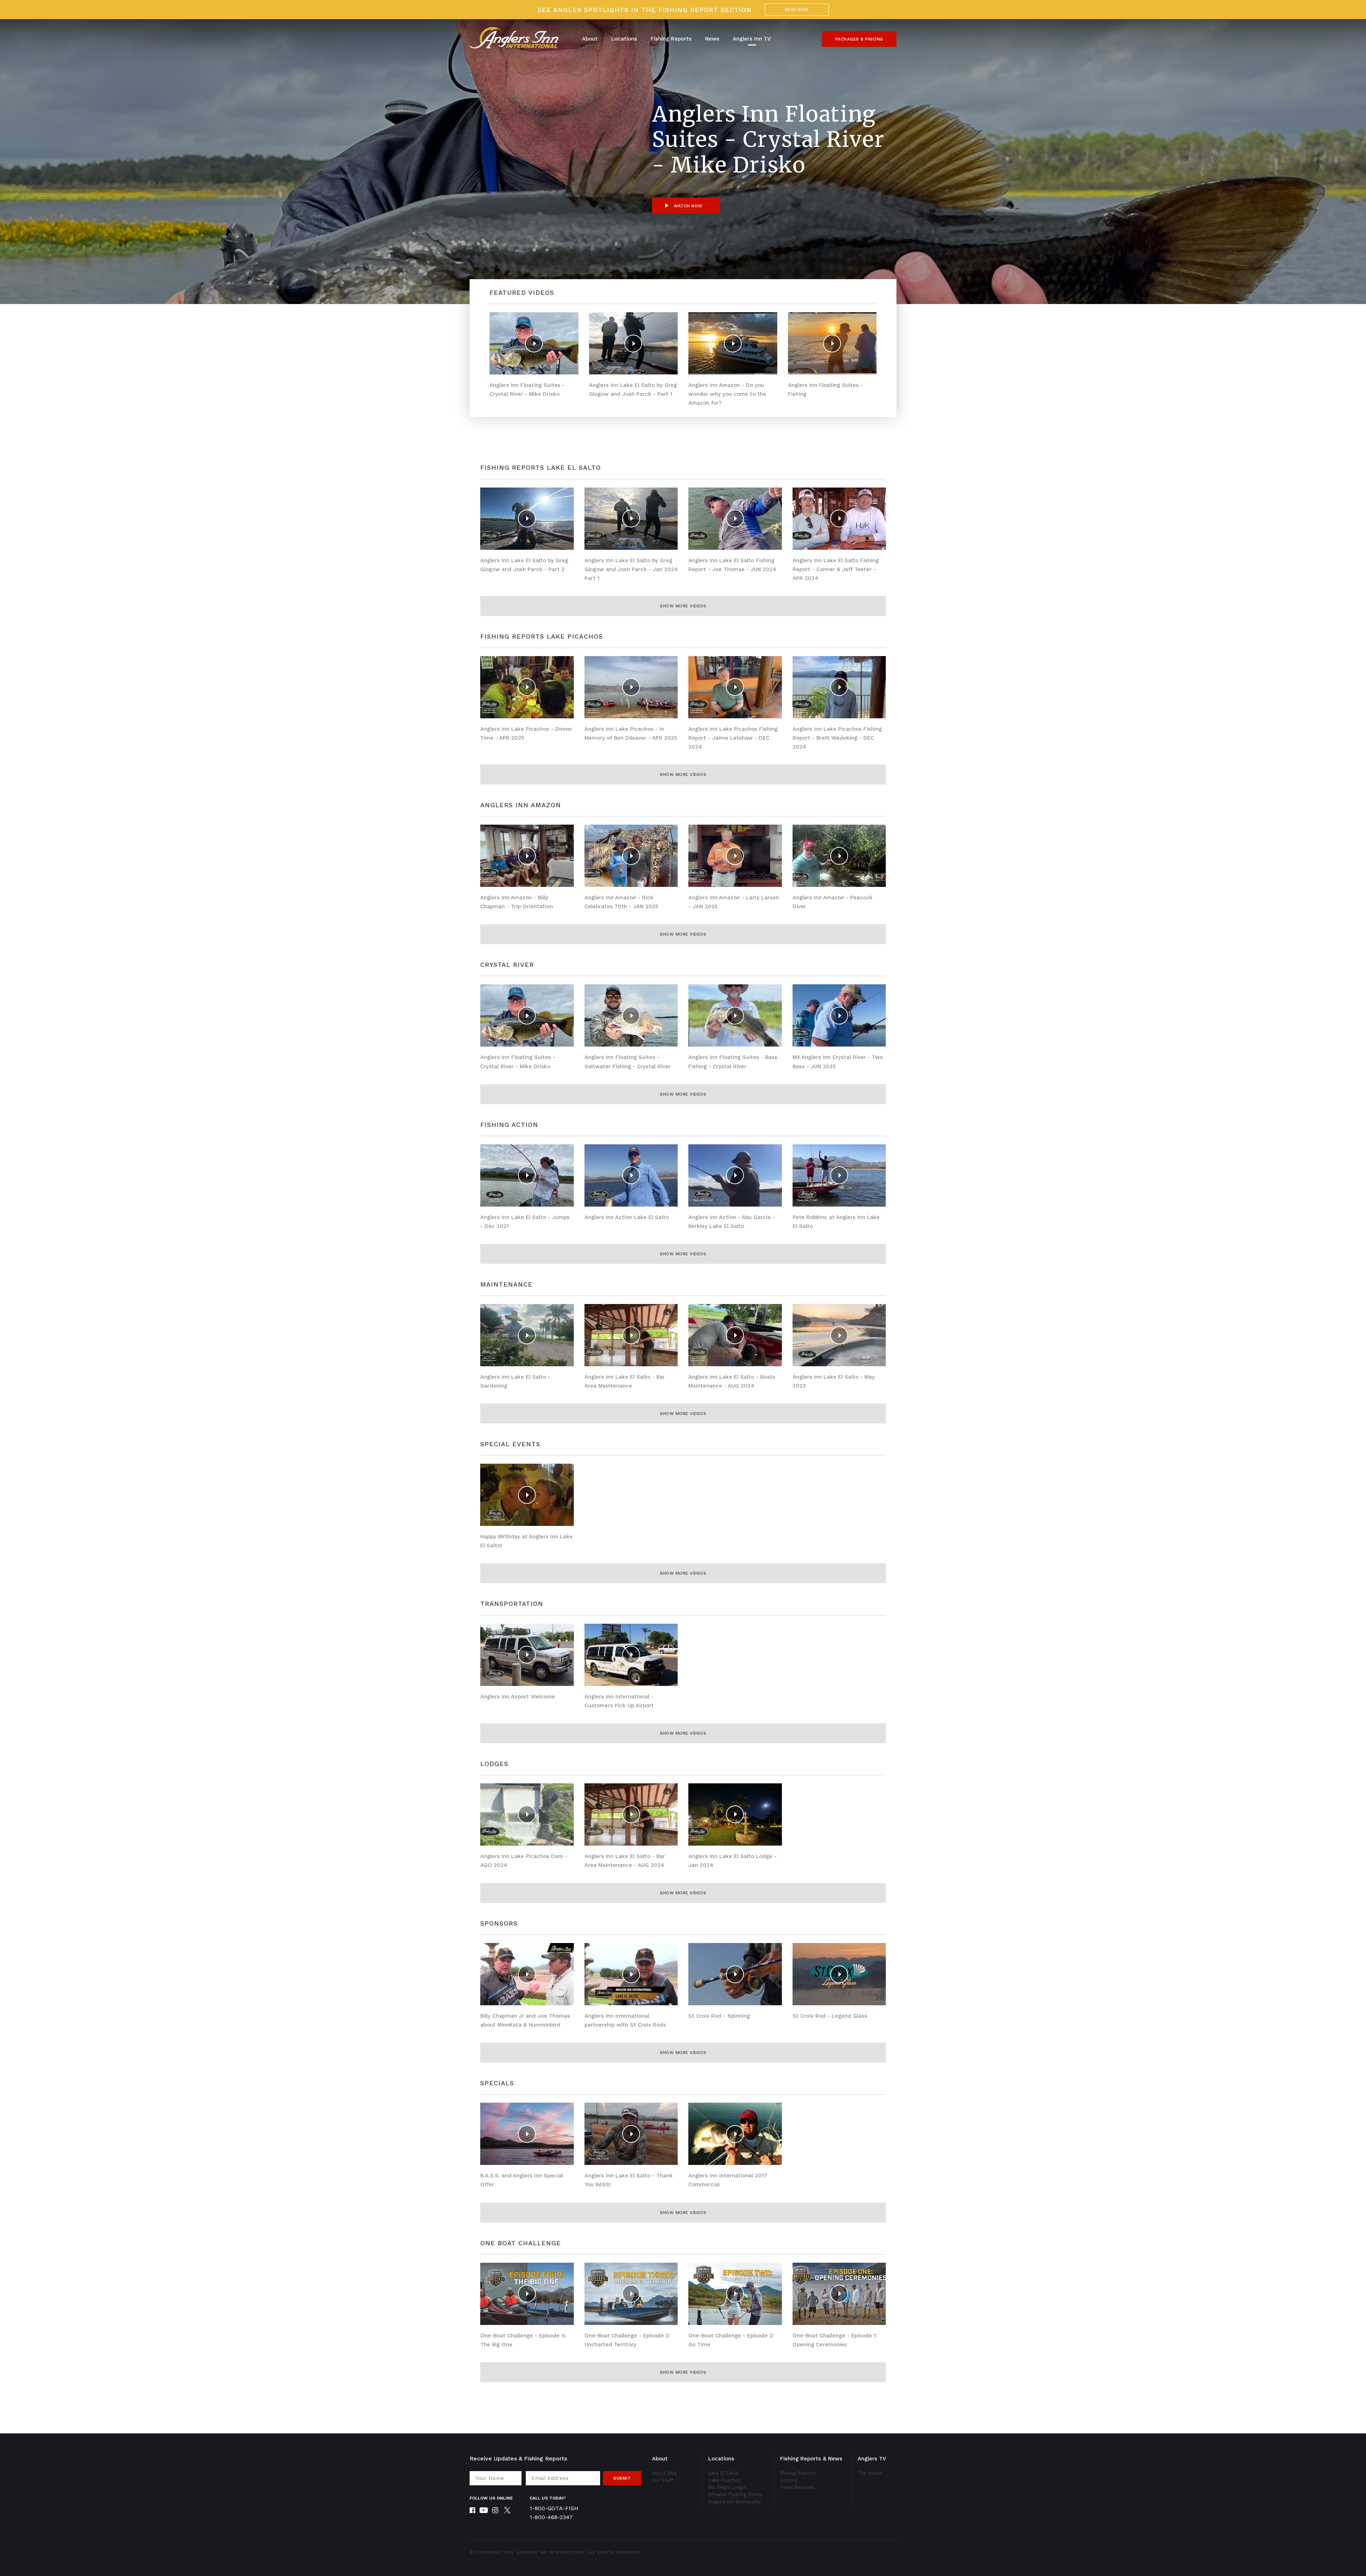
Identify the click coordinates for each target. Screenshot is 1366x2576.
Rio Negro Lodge (727, 2487)
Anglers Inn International (551, 2553)
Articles (789, 2480)
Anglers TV (872, 2459)
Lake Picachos (724, 2480)
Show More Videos (683, 606)
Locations (624, 39)
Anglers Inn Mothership (735, 2502)
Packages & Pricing (859, 39)
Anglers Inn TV (752, 39)
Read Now (797, 10)
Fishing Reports (671, 39)
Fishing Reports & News (811, 2459)
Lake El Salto (723, 2473)
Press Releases (798, 2487)
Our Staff (663, 2480)
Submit (622, 2478)
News (712, 39)
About (590, 39)
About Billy (665, 2473)
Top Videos (870, 2473)
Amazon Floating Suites (735, 2494)
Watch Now (687, 206)
